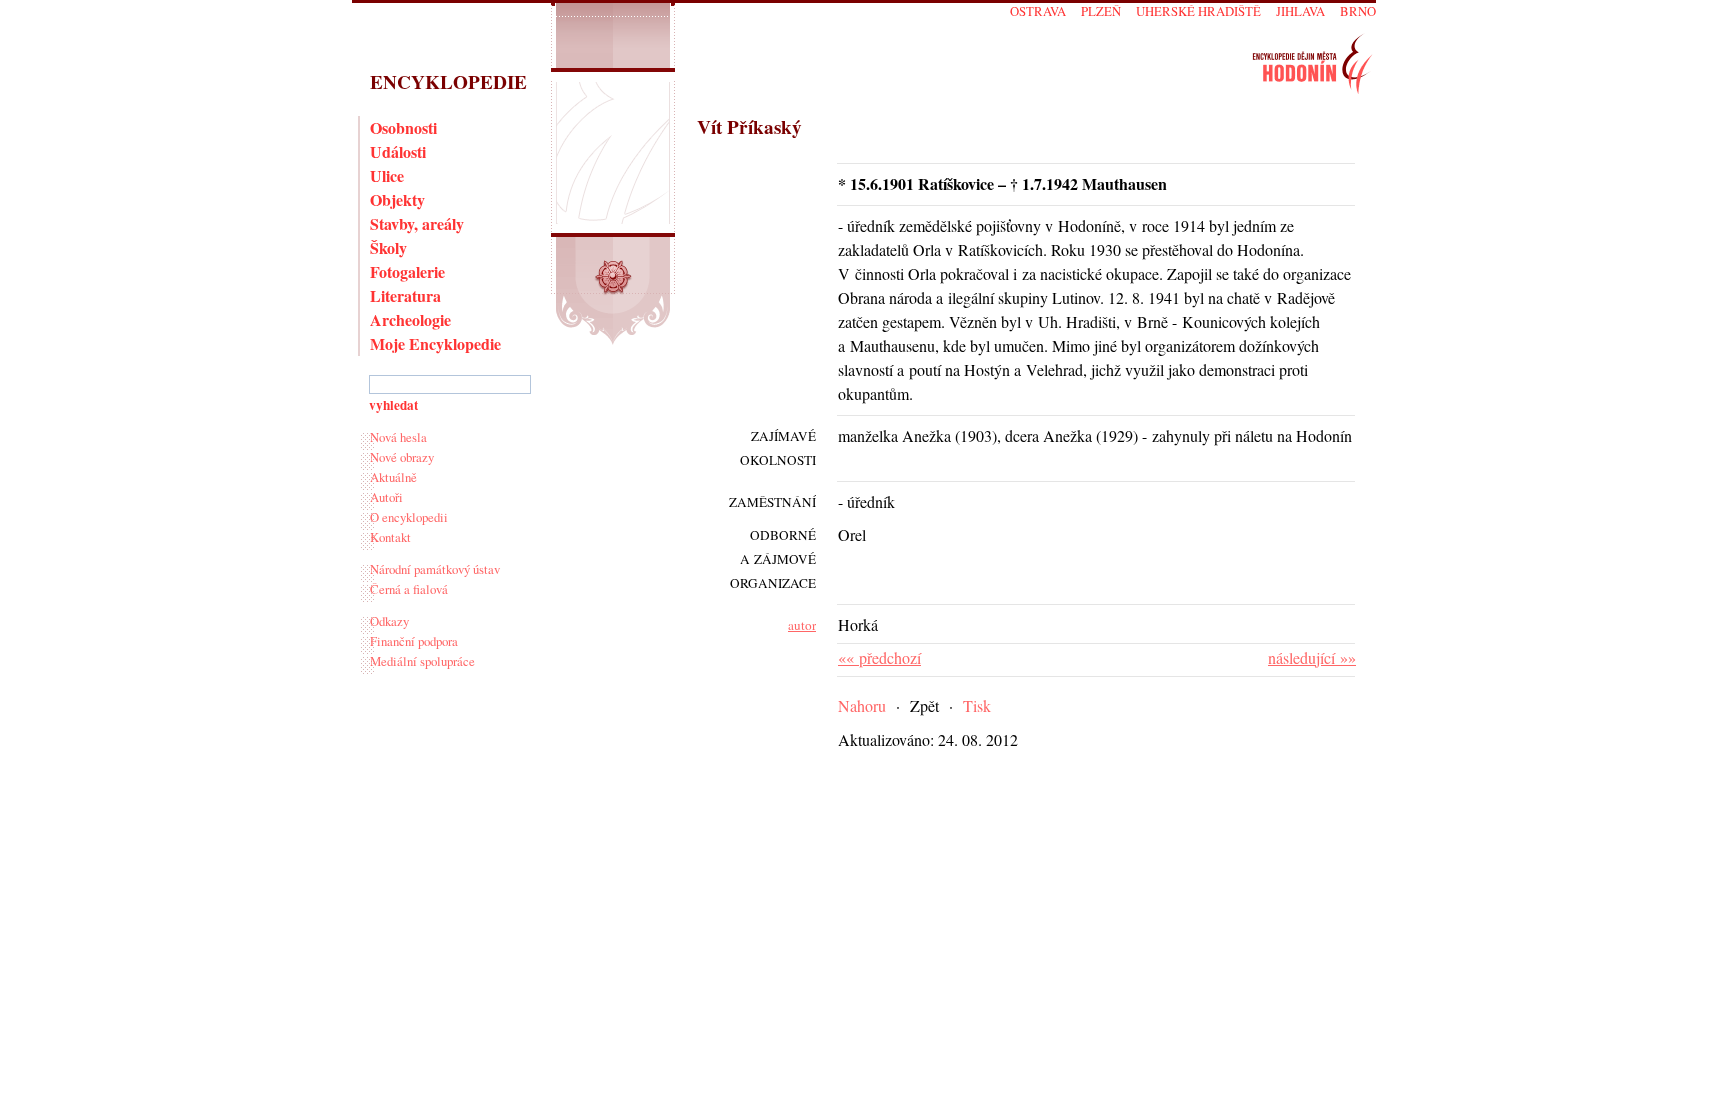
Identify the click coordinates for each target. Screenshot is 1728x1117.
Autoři (386, 497)
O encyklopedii (409, 517)
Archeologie (410, 319)
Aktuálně (393, 477)
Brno (1358, 11)
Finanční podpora (414, 641)
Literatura (405, 295)
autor (802, 625)
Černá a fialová (409, 589)
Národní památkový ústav (435, 569)
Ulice (387, 175)
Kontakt (390, 537)
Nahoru (862, 705)
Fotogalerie (407, 271)
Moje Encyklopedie (435, 343)
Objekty (397, 199)
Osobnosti (403, 127)
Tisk (977, 705)
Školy (388, 247)
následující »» (1312, 657)
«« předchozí (879, 657)
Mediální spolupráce (422, 661)
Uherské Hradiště (1198, 11)
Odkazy (389, 621)
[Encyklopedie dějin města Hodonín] (1312, 63)
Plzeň (1101, 11)
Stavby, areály (417, 223)
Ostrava (1038, 11)
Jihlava (1300, 11)
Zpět (924, 705)
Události (398, 151)
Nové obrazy (402, 457)
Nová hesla (398, 437)
